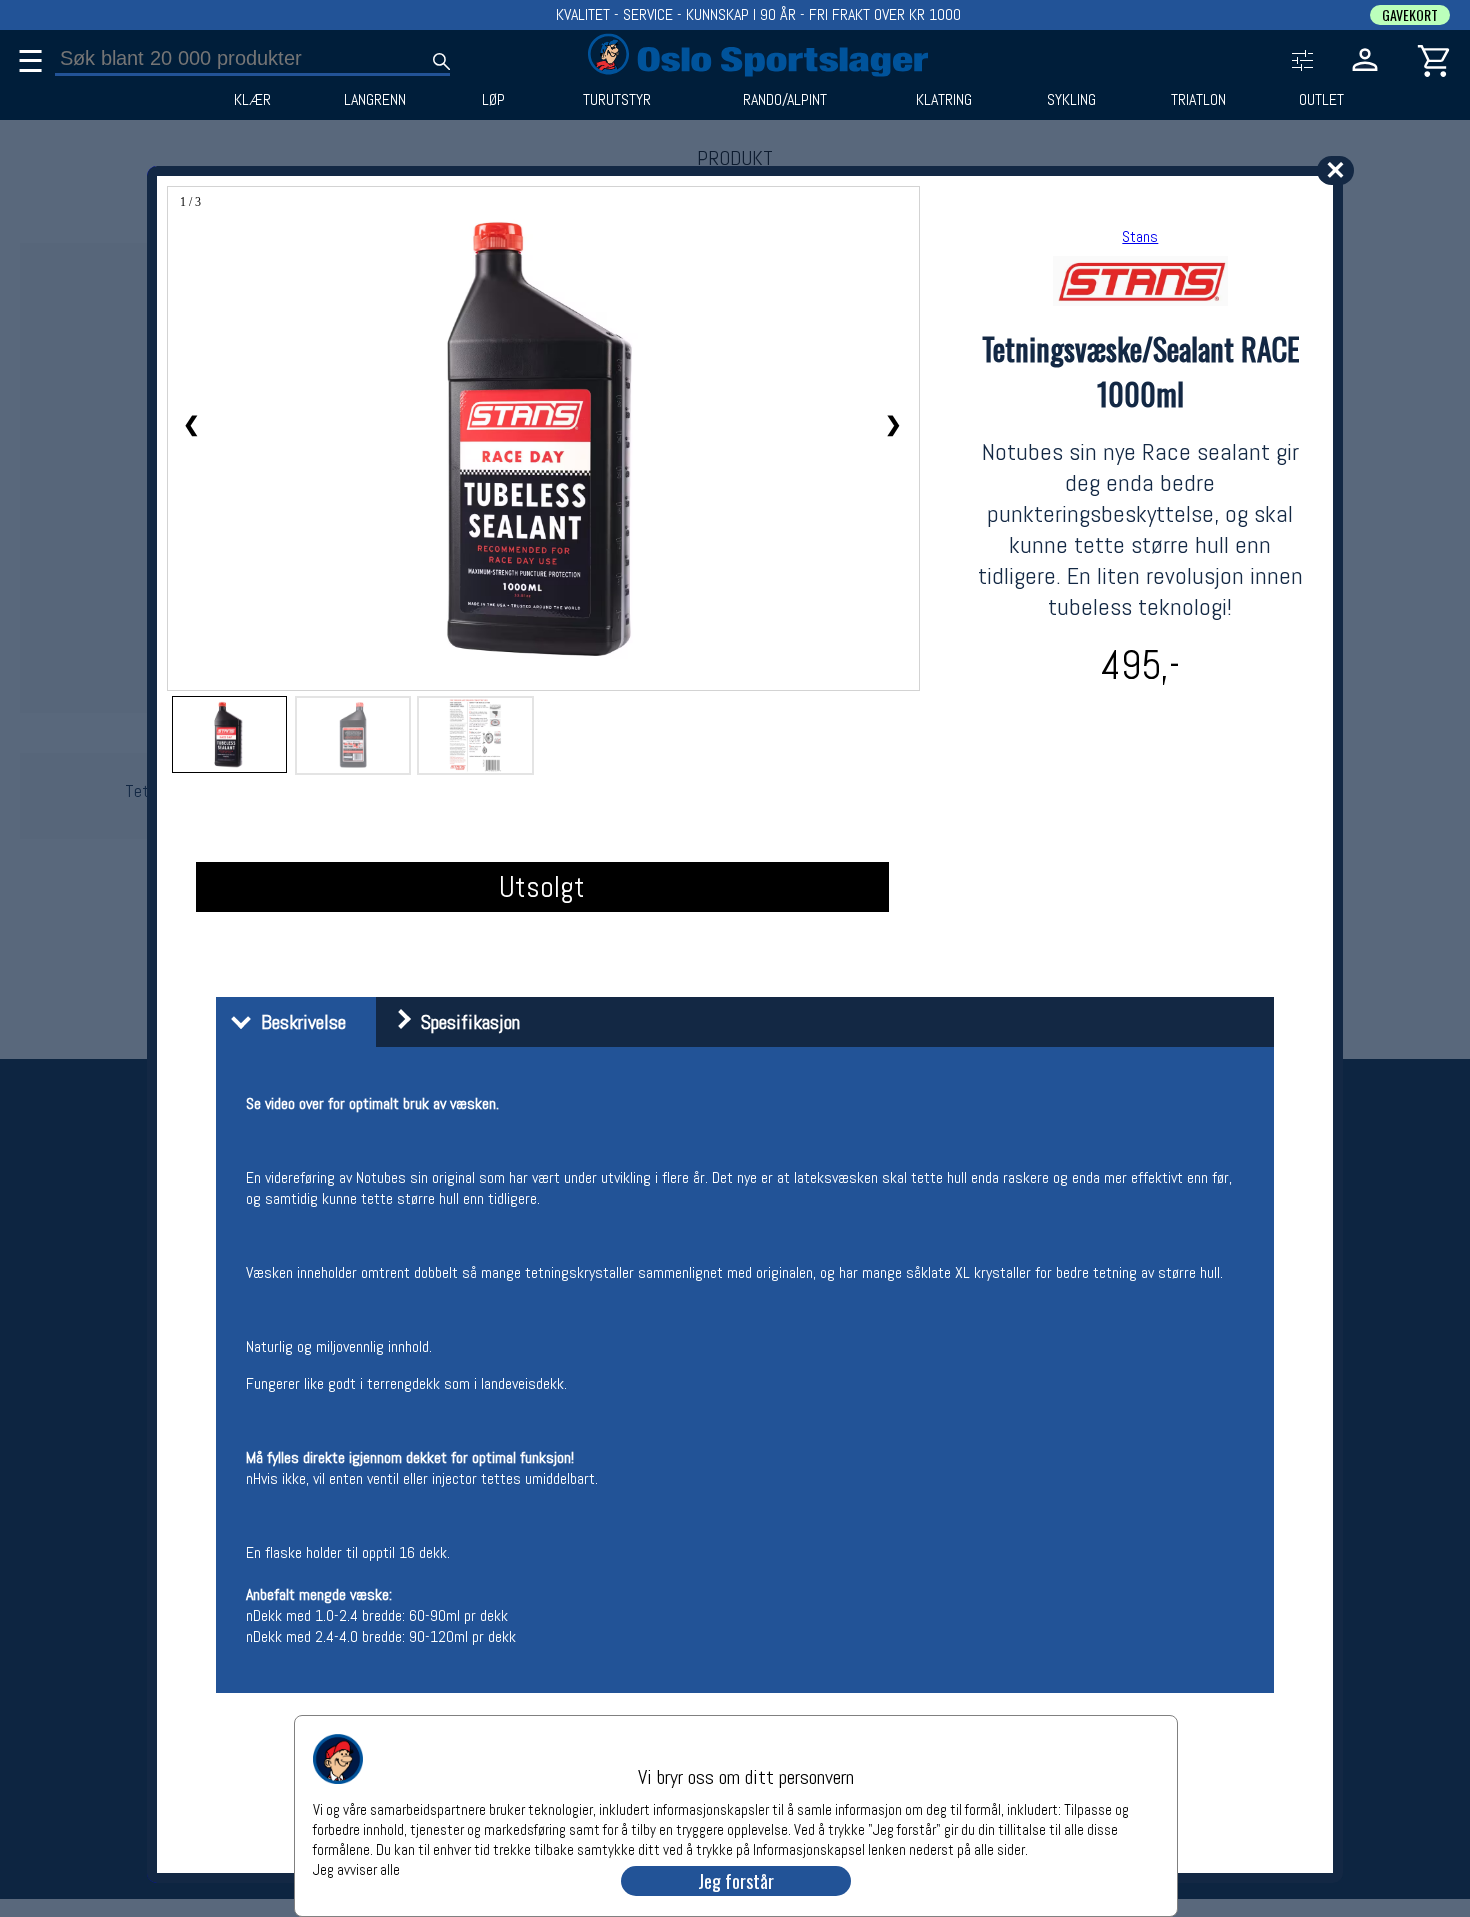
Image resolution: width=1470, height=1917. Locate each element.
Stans (1140, 236)
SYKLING (1071, 100)
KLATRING (944, 100)
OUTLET (1321, 100)
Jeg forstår (736, 1881)
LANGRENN (375, 100)
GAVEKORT (1410, 15)
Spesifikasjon (465, 1022)
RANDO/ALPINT (785, 100)
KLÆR (252, 100)
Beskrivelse (298, 1022)
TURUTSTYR (617, 100)
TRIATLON (1198, 100)
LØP (493, 100)
